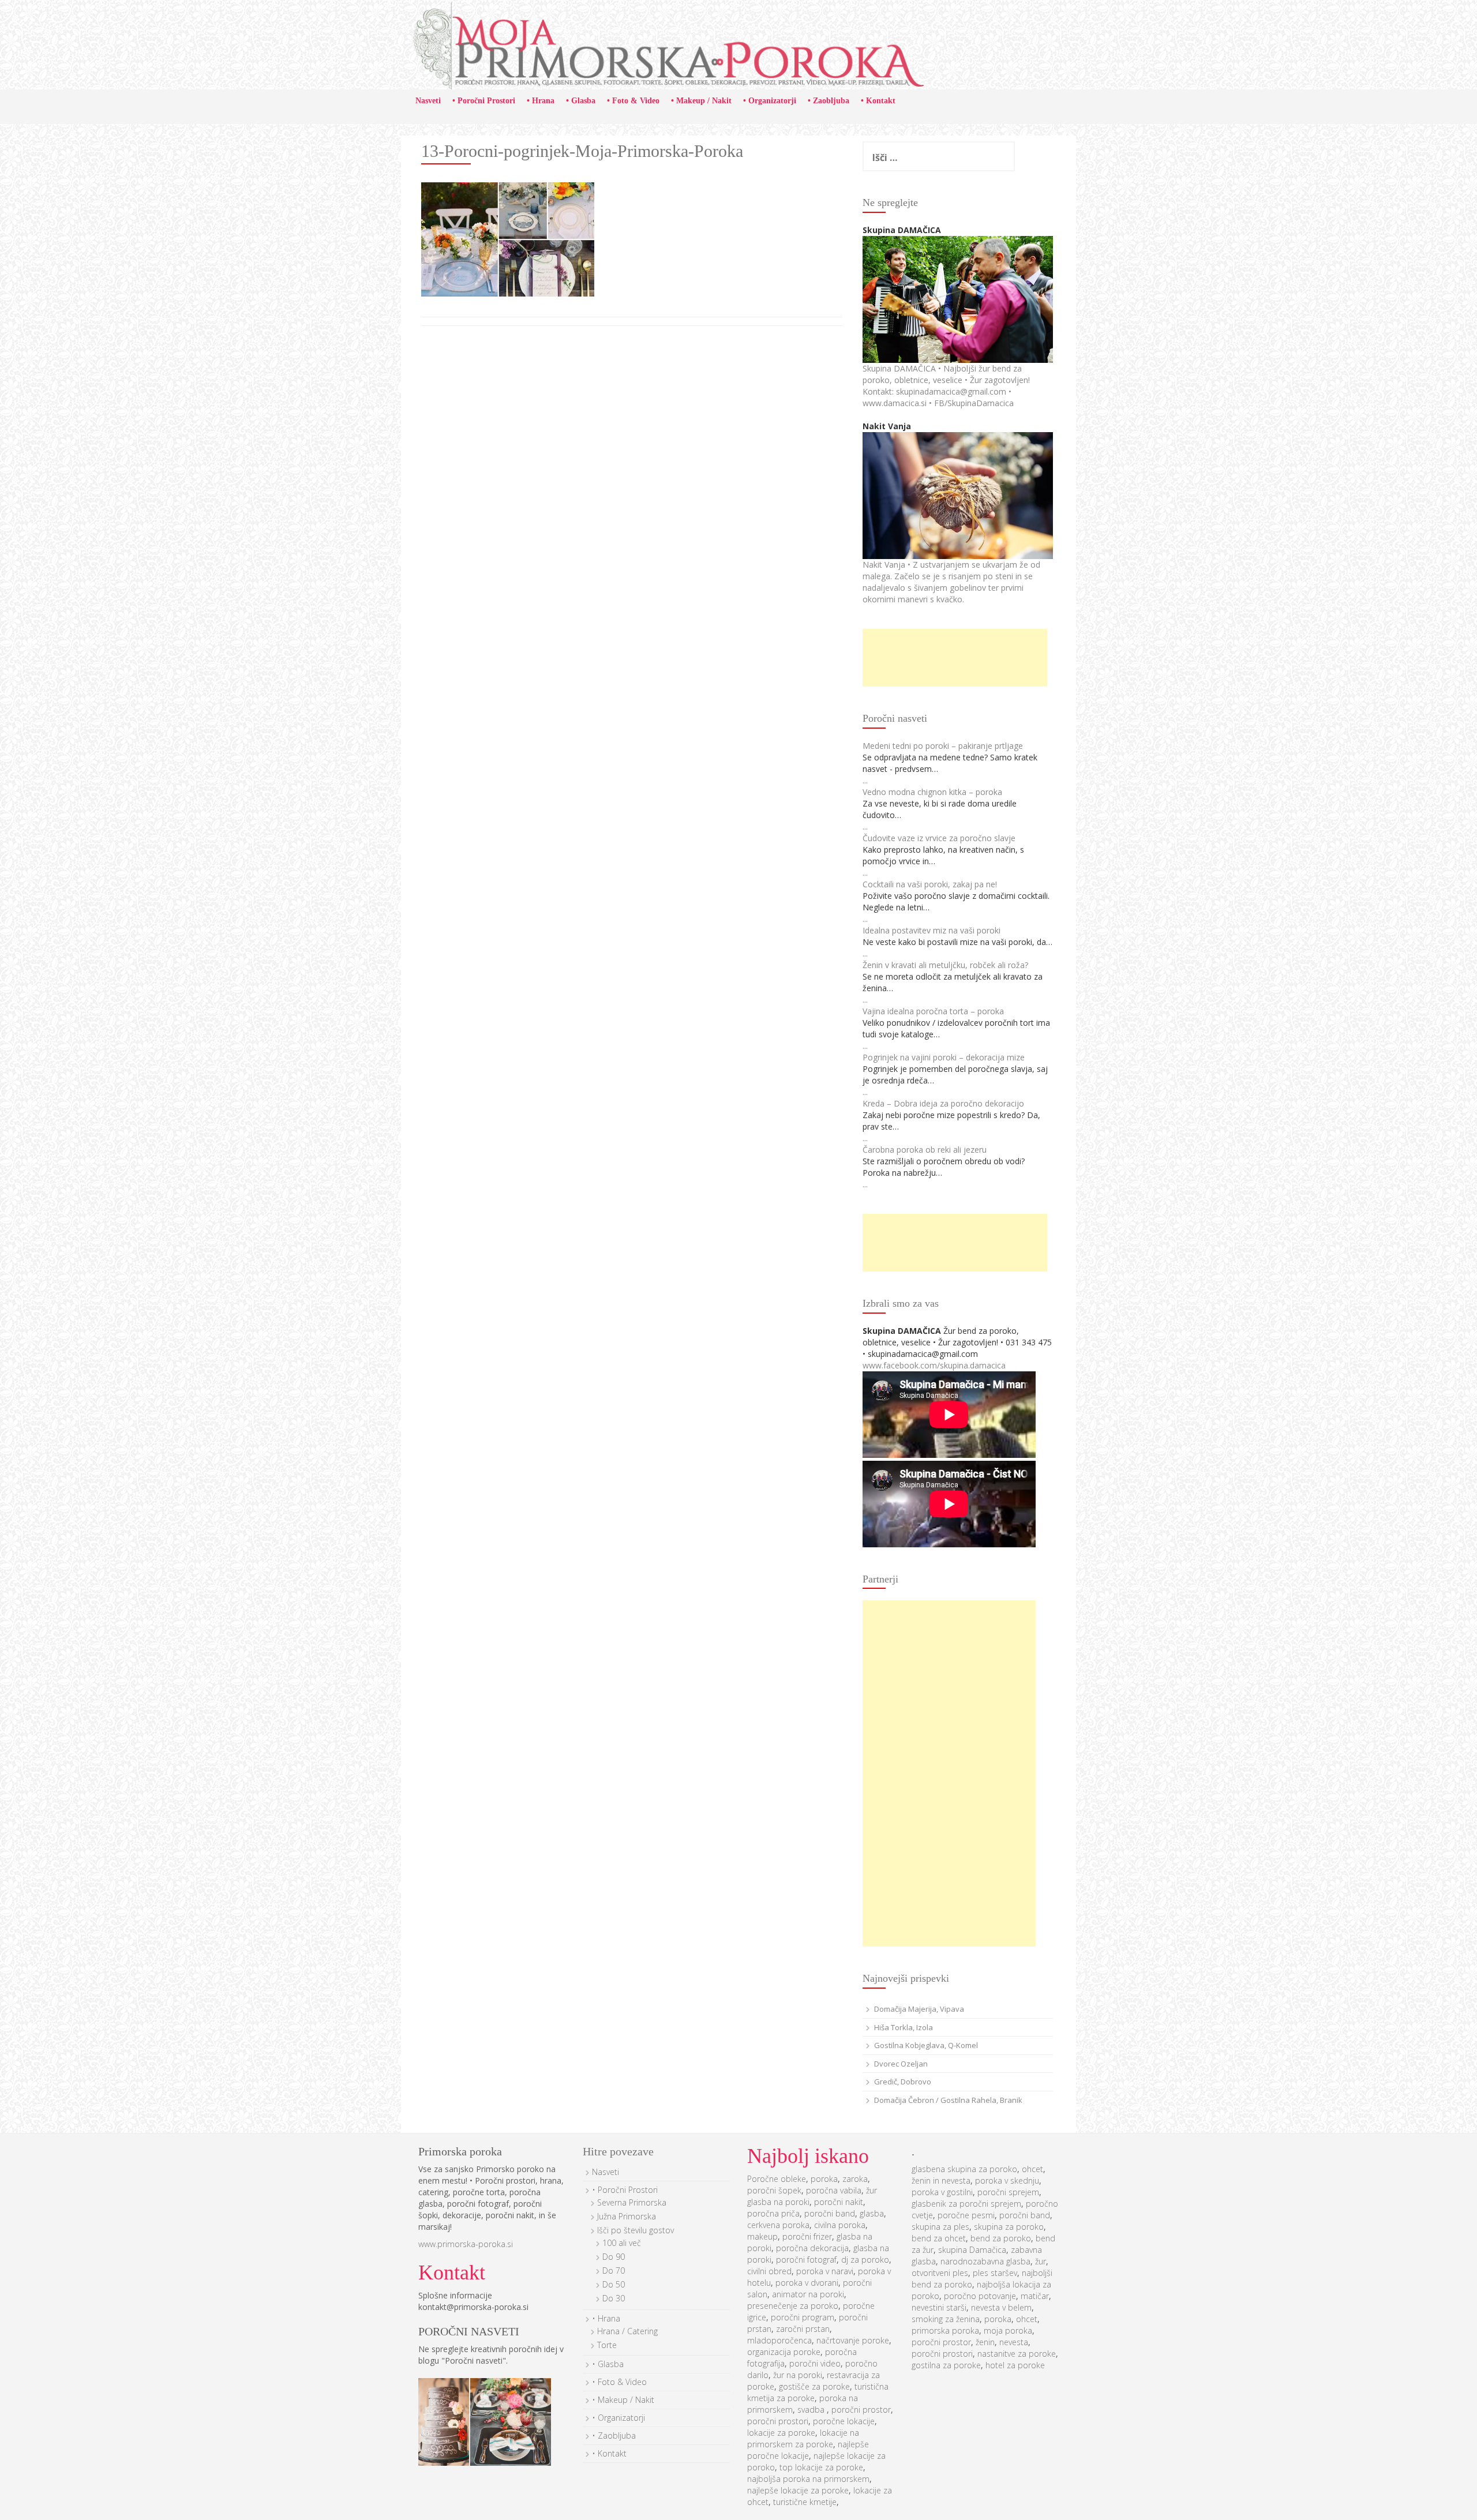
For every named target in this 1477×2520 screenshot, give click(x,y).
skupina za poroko (1009, 2227)
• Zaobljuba (829, 101)
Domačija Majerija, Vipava (919, 2009)
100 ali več (622, 2243)
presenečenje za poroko (793, 2306)
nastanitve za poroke (1017, 2354)
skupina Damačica (972, 2250)
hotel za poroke (1015, 2365)
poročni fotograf (806, 2260)
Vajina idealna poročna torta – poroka (933, 1011)
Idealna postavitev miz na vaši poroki (931, 930)
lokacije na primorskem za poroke (803, 2438)
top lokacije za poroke (821, 2467)
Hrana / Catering (627, 2331)
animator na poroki (808, 2294)
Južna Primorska (627, 2216)
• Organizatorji (770, 101)
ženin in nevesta (941, 2180)
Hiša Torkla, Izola (904, 2027)
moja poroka (1008, 2330)
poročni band (830, 2213)
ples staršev (995, 2273)
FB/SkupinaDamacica (974, 403)
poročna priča (773, 2213)
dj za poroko (865, 2260)
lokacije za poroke (781, 2433)
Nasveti (428, 101)
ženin (985, 2342)
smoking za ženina (946, 2319)
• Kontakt (878, 101)
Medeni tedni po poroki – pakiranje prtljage (943, 746)
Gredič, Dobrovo (903, 2082)
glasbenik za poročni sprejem (966, 2204)
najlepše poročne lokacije (808, 2450)
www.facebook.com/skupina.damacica (934, 1365)
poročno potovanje (980, 2296)
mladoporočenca (779, 2340)
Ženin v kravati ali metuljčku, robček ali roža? (945, 965)
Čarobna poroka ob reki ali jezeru (925, 1150)
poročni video (815, 2363)
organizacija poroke (784, 2352)
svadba (812, 2410)
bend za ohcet (939, 2238)
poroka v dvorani (807, 2283)
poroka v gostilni (942, 2192)
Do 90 (614, 2257)
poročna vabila (834, 2190)
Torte (607, 2345)
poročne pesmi (966, 2215)
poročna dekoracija (812, 2248)
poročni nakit (839, 2202)
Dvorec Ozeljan (901, 2064)
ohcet (1032, 2169)
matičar (1035, 2296)
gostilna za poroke (946, 2365)
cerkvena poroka (778, 2225)
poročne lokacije (844, 2421)
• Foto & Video (633, 101)
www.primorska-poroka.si (466, 2244)
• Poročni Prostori (484, 101)
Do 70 (614, 2270)
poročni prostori (778, 2421)
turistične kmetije (805, 2502)
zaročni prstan (803, 2329)
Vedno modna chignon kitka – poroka (932, 792)
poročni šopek (774, 2190)
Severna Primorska (632, 2202)
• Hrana (541, 101)
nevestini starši (939, 2307)
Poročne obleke (777, 2179)
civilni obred (769, 2271)
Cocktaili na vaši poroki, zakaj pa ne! (930, 884)
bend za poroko (1001, 2238)
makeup (762, 2236)
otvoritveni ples (940, 2273)
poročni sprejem (1008, 2192)
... (865, 780)
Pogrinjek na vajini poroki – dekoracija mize (944, 1057)
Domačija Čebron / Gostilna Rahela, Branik (948, 2100)
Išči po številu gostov (636, 2230)
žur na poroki (798, 2375)
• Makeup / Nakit (701, 101)
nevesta (1014, 2342)
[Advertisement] (955, 658)
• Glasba (581, 101)
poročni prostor (861, 2410)
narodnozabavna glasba (985, 2261)
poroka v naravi (825, 2271)
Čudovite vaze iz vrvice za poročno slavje (939, 838)
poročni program (803, 2317)
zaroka (855, 2179)
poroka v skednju (1007, 2180)
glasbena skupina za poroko (964, 2169)
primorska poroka (945, 2330)
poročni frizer (807, 2236)
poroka (824, 2179)
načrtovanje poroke (853, 2340)
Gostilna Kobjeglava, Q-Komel (926, 2045)
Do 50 (614, 2284)
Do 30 (614, 2298)
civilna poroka (840, 2225)
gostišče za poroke (814, 2386)
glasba (872, 2213)
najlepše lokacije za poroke (798, 2490)
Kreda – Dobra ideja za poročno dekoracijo (943, 1103)
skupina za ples (940, 2227)
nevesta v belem (1001, 2307)
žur (1041, 2261)
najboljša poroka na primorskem (808, 2479)
